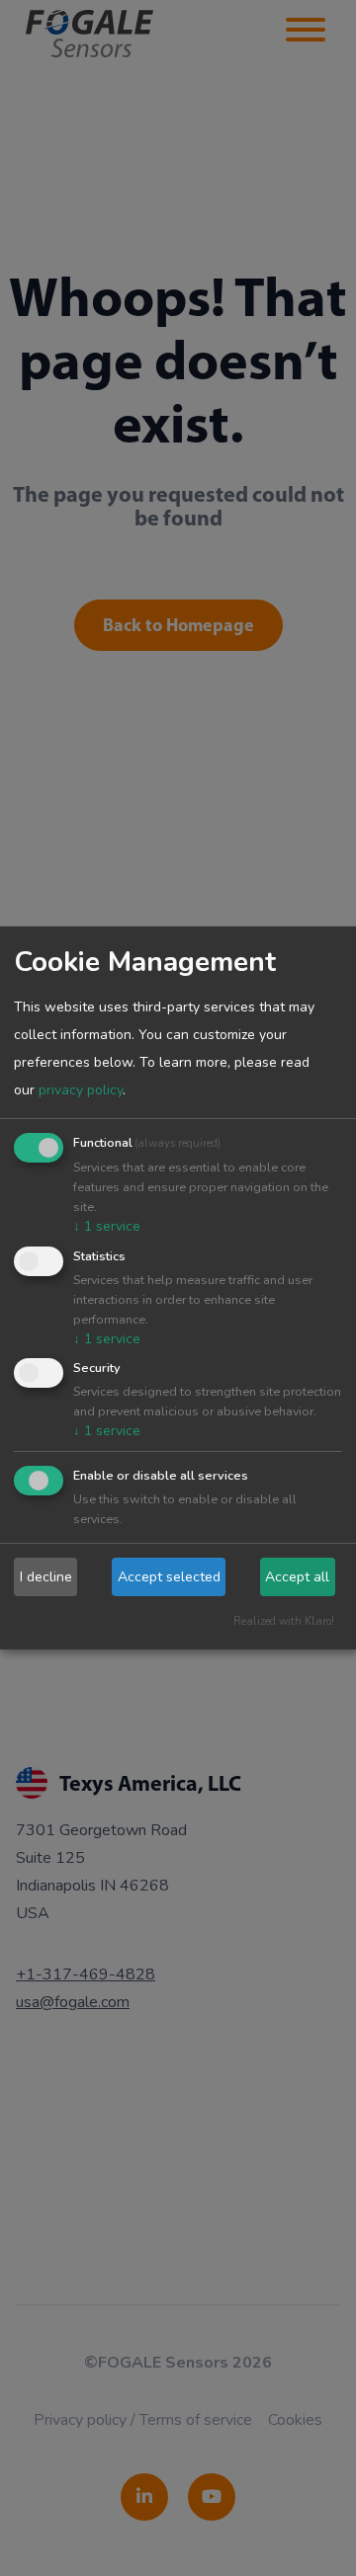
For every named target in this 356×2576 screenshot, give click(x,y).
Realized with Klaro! (284, 1621)
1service (107, 1226)
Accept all (297, 1577)
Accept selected (169, 1577)
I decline (46, 1577)
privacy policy (81, 1090)
